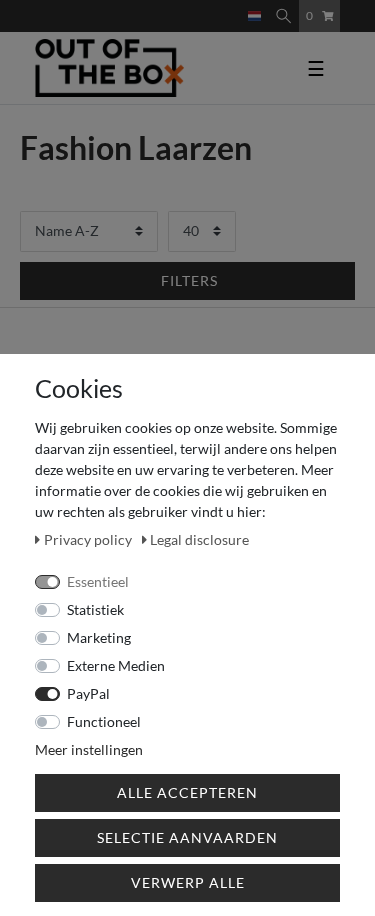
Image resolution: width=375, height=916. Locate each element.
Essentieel (98, 581)
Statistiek (95, 609)
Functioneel (104, 721)
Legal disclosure (199, 539)
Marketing (99, 637)
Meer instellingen (89, 749)
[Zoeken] (283, 16)
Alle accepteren (187, 792)
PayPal (88, 693)
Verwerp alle (188, 882)
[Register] (234, 7)
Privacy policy (89, 539)
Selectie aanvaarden (187, 837)
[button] (187, 281)
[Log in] (218, 7)
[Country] (254, 16)
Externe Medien (116, 665)
